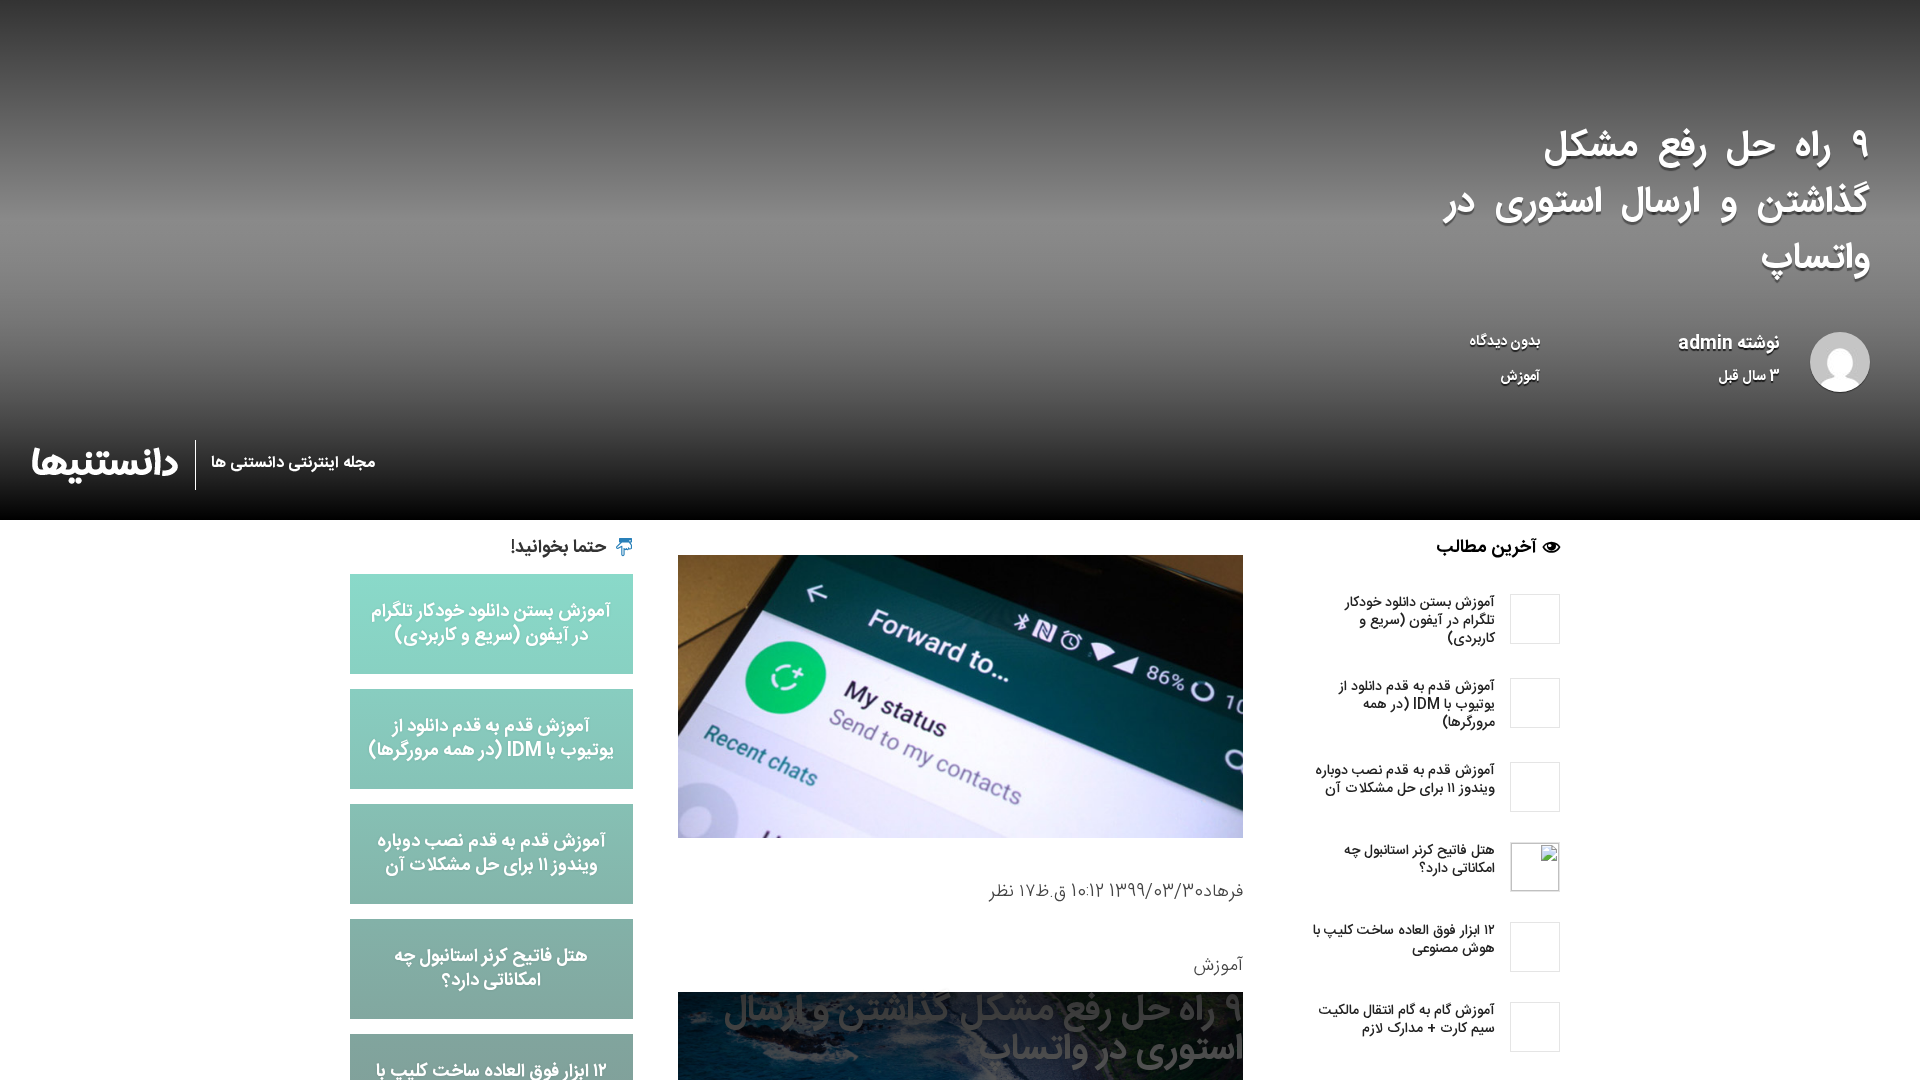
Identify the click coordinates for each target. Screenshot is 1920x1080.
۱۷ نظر (1012, 892)
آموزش (1520, 377)
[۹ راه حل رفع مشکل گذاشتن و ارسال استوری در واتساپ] (960, 697)
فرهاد (1223, 892)
